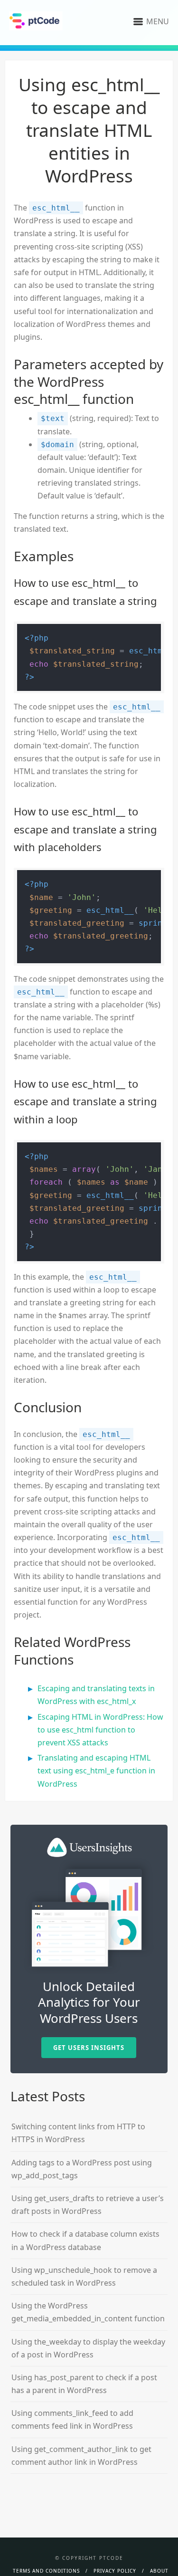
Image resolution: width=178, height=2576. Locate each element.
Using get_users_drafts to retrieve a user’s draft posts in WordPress (88, 2205)
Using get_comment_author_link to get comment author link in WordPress (81, 2456)
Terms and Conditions (46, 2571)
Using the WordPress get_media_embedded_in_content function (88, 2312)
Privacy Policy (115, 2571)
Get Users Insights (89, 2048)
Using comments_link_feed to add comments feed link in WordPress (72, 2419)
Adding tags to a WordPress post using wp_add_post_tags (82, 2169)
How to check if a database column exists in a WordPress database (85, 2240)
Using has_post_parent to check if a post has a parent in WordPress (84, 2384)
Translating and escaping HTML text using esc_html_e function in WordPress (96, 1771)
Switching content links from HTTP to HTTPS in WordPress (78, 2133)
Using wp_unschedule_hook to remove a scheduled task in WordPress (84, 2276)
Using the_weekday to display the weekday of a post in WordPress (88, 2348)
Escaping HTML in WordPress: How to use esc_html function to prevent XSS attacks (100, 1730)
